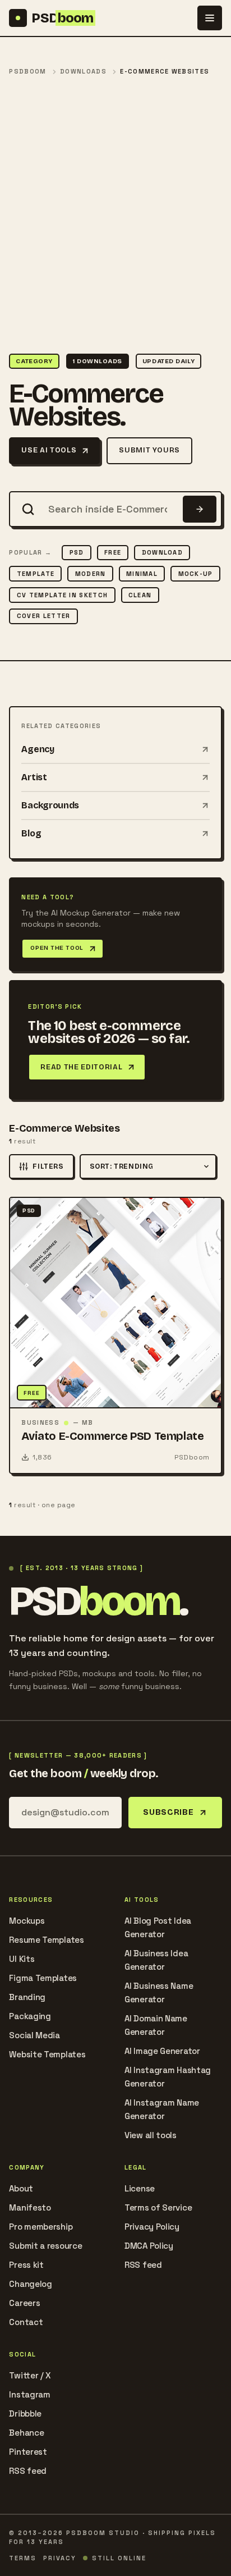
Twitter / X (30, 2375)
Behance (26, 2433)
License (140, 2188)
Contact (26, 2322)
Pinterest (28, 2452)
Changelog (30, 2284)
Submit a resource (45, 2246)
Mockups (27, 1921)
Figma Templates (43, 1978)
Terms (23, 2558)
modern (91, 574)
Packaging (30, 2016)
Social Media (34, 2035)
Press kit (26, 2265)
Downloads (83, 72)
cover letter (44, 616)
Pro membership (41, 2227)
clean (140, 595)
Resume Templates (46, 1940)
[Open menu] (210, 18)
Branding (27, 1997)
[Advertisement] (115, 216)
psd (77, 552)
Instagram (29, 2394)
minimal (142, 574)
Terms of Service (158, 2207)
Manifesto (30, 2207)
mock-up (196, 574)
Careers (24, 2303)
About (21, 2188)
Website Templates (47, 2054)
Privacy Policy (152, 2227)
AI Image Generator (162, 2051)
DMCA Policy (149, 2246)
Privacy (60, 2558)
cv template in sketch (63, 595)
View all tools (151, 2135)
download (163, 552)
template (36, 574)
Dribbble (25, 2413)
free (113, 552)
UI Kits (22, 1959)
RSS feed (143, 2265)
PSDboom (27, 72)
